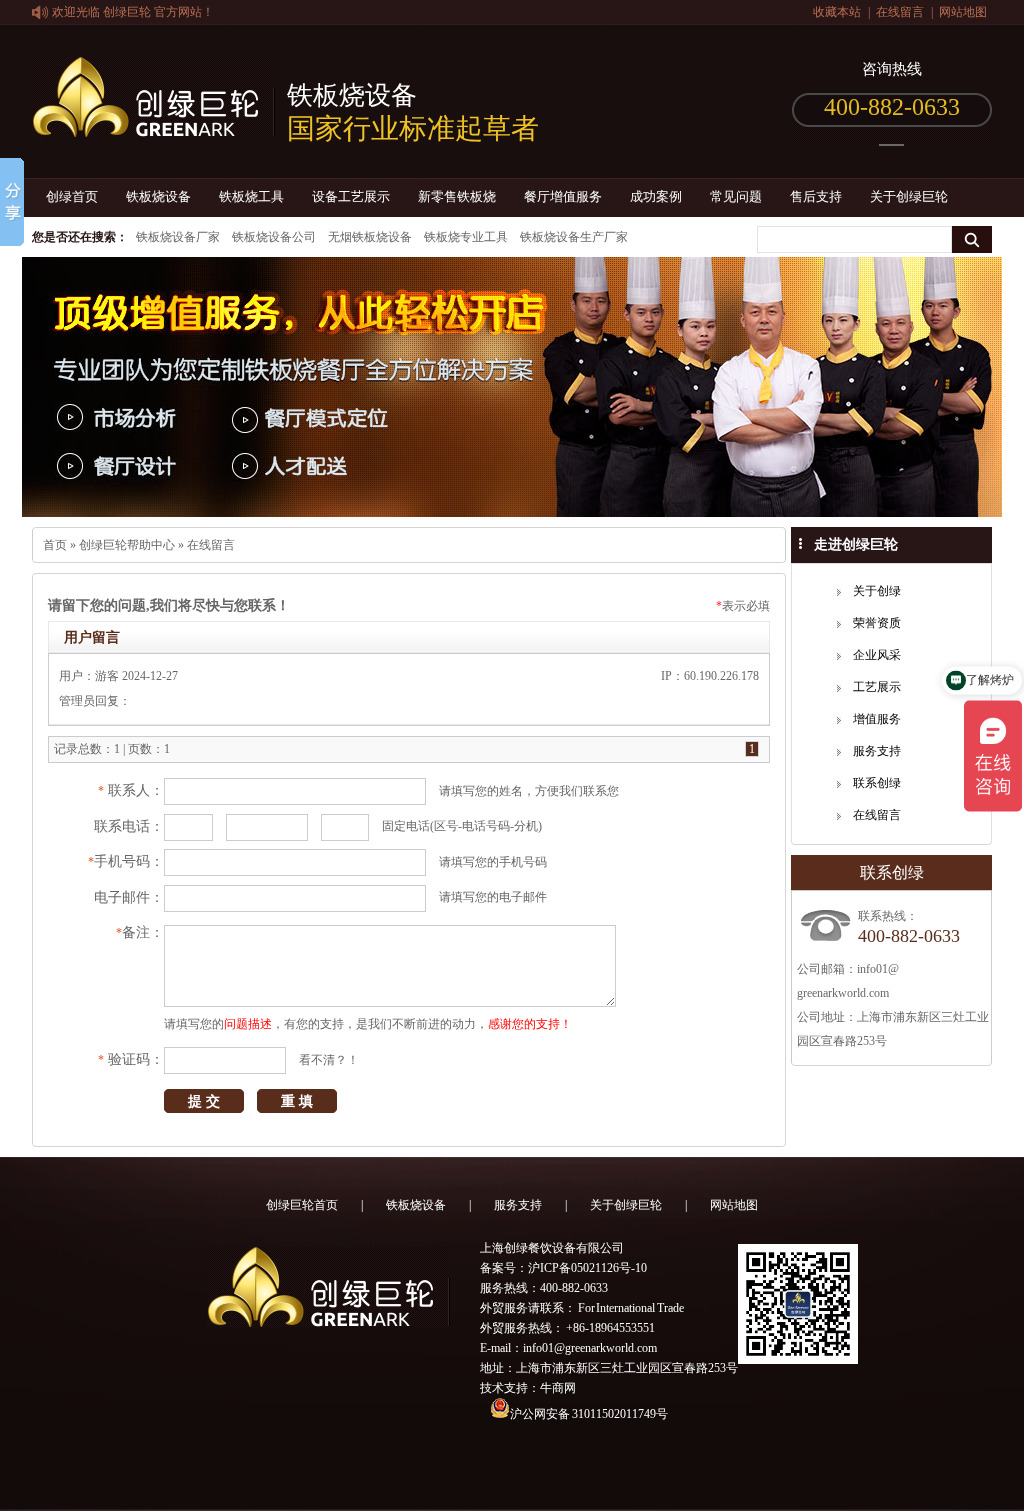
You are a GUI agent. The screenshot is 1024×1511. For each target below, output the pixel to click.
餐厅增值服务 (563, 196)
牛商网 (558, 1388)
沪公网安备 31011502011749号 (589, 1414)
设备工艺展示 (351, 196)
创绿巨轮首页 (302, 1205)
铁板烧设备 (158, 196)
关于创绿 (877, 591)
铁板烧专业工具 (466, 237)
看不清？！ (329, 1060)
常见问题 (736, 196)
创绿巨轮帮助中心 (127, 545)
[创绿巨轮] (153, 126)
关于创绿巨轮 (909, 196)
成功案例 (656, 196)
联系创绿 (877, 783)
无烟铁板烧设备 (370, 237)
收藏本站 (837, 12)
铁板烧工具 (251, 196)
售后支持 (816, 196)
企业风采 (877, 655)
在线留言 (900, 12)
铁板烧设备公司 (274, 237)
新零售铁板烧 (457, 196)
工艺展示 (877, 687)
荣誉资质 (877, 623)
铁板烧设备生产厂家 (574, 237)
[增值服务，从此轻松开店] (512, 387)
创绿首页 (72, 196)
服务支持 (877, 751)
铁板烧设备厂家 (178, 237)
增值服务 (877, 719)
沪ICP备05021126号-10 (587, 1268)
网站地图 (963, 12)
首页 (55, 545)
